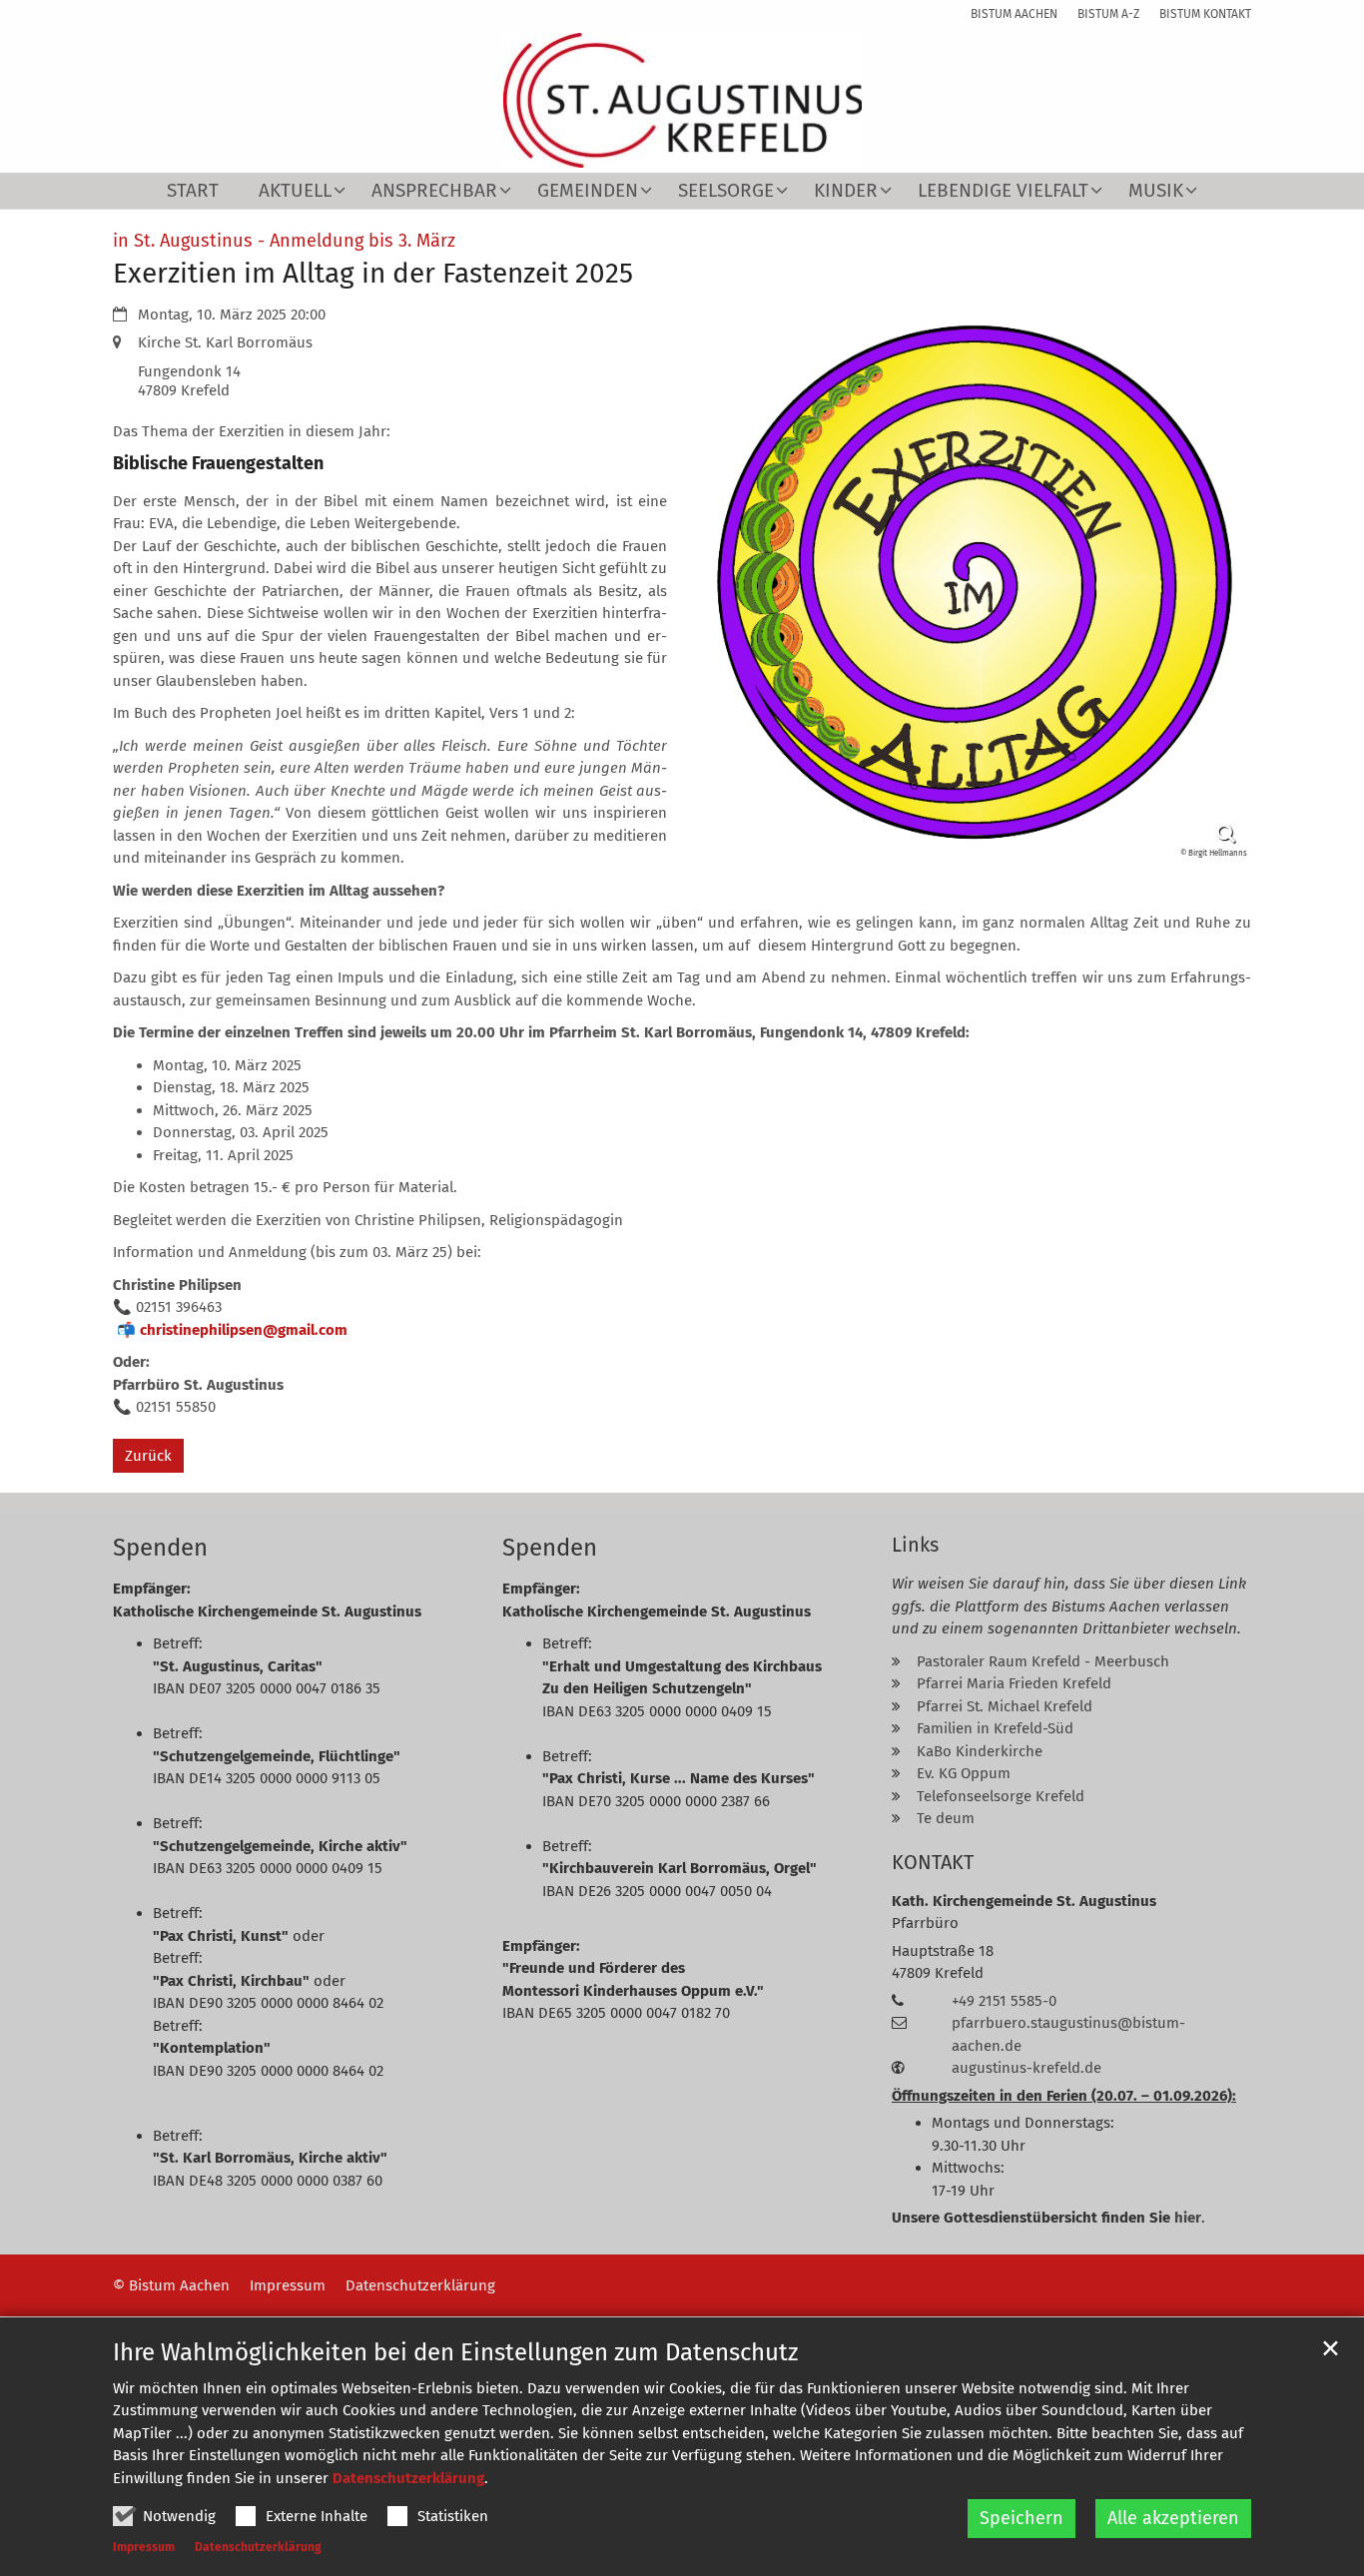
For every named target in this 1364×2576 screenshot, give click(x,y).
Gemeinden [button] (588, 191)
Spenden (160, 1548)
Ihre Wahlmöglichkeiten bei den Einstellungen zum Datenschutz (455, 2352)
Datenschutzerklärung (408, 2478)
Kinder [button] (846, 191)
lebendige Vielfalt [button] (1003, 191)
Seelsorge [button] (726, 191)
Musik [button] (1156, 191)
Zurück (148, 1456)
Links (915, 1545)
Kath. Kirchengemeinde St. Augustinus (1024, 1901)
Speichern (1022, 2518)
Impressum (144, 2547)
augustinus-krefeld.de (1026, 2068)
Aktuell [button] (295, 191)
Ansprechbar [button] (434, 191)
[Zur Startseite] (682, 100)
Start (193, 191)
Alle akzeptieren (1173, 2518)
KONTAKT (933, 1862)
